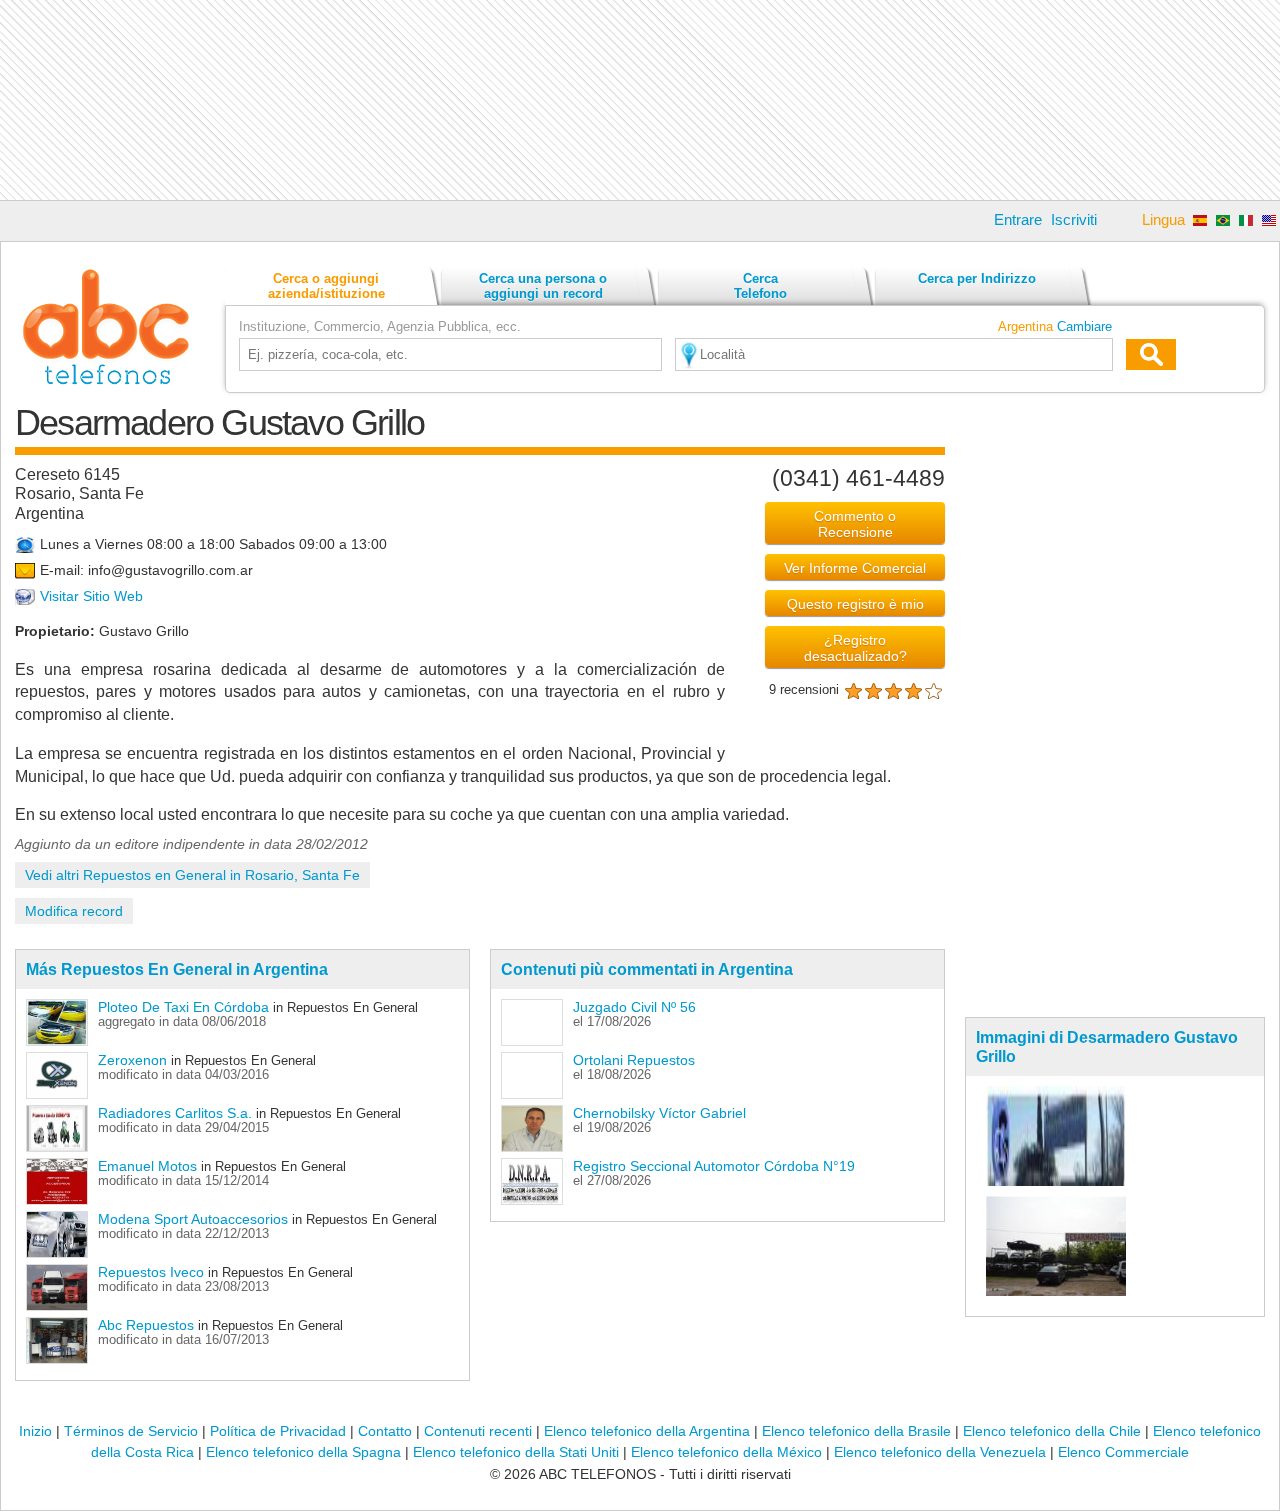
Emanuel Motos (147, 1166)
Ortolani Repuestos (634, 1060)
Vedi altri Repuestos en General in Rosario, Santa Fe (192, 875)
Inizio (35, 1431)
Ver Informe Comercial (855, 568)
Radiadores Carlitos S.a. (175, 1113)
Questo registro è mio (855, 604)
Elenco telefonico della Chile (1052, 1431)
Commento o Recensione (855, 524)
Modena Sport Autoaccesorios (193, 1219)
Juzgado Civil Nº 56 (634, 1007)
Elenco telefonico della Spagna (303, 1452)
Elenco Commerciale (1123, 1452)
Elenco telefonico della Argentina (647, 1431)
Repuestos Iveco (151, 1272)
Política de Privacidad (278, 1431)
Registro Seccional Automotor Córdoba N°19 (714, 1166)
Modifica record (74, 911)
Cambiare (1084, 326)
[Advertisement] (640, 100)
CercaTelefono (760, 286)
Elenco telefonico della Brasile (856, 1431)
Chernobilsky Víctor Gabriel (659, 1113)
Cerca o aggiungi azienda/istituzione (326, 286)
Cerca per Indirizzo (977, 278)
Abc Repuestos (146, 1325)
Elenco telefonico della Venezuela (940, 1452)
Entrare (1018, 219)
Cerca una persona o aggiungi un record (543, 286)
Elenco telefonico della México (726, 1452)
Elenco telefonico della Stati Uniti (516, 1452)
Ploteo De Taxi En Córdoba (185, 1007)
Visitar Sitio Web (91, 596)
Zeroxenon (132, 1060)
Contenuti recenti (478, 1431)
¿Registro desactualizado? (855, 648)
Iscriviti (1074, 219)
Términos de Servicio (131, 1431)
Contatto (385, 1431)
